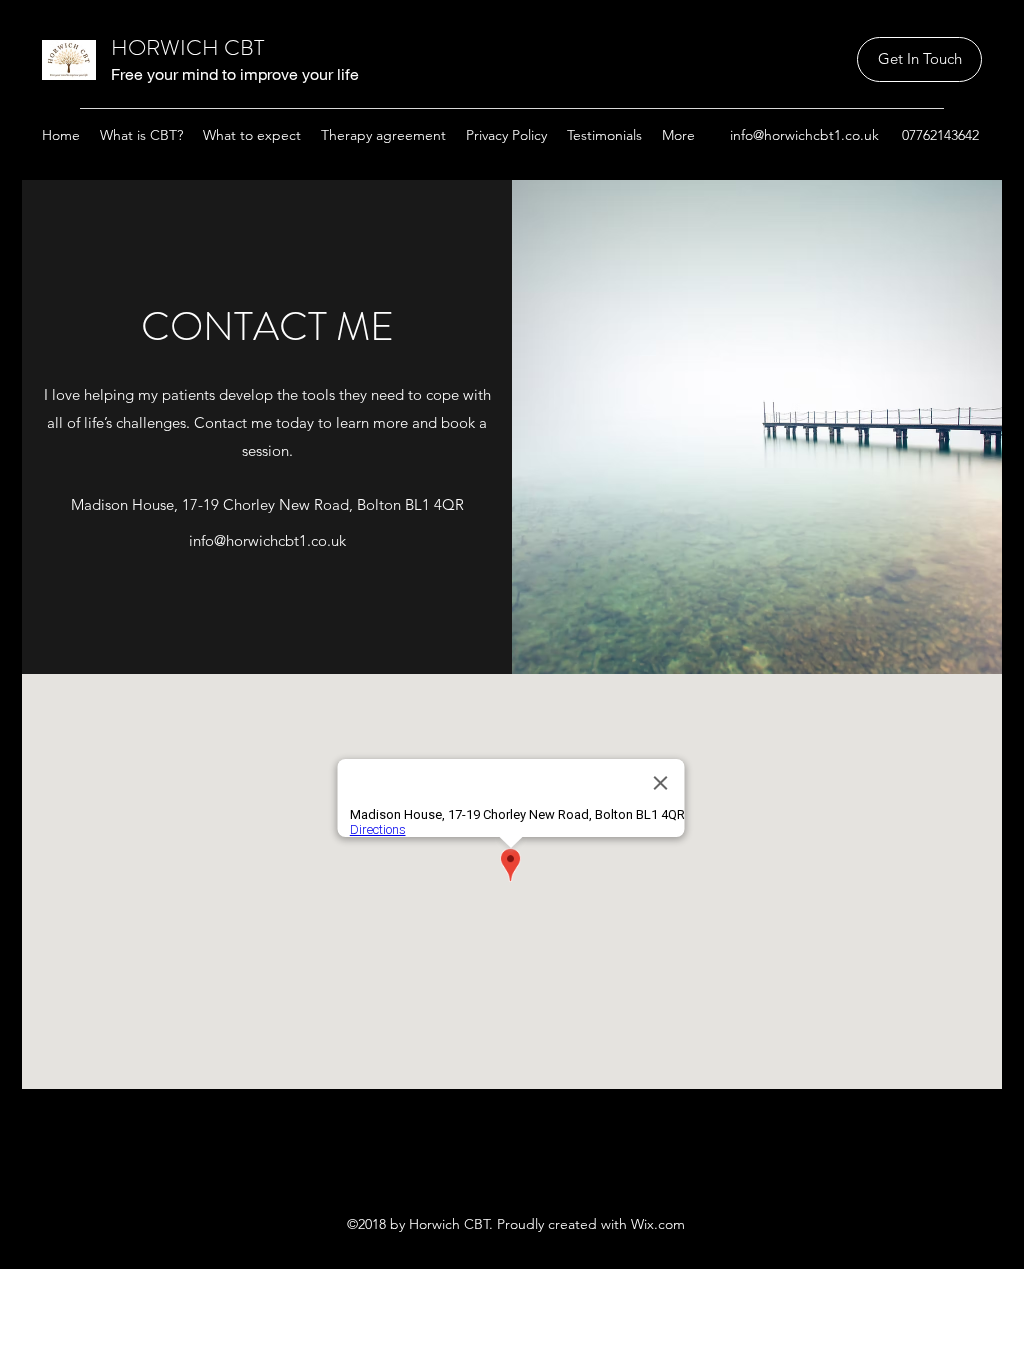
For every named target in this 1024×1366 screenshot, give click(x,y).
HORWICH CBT (187, 47)
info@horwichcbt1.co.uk (804, 135)
